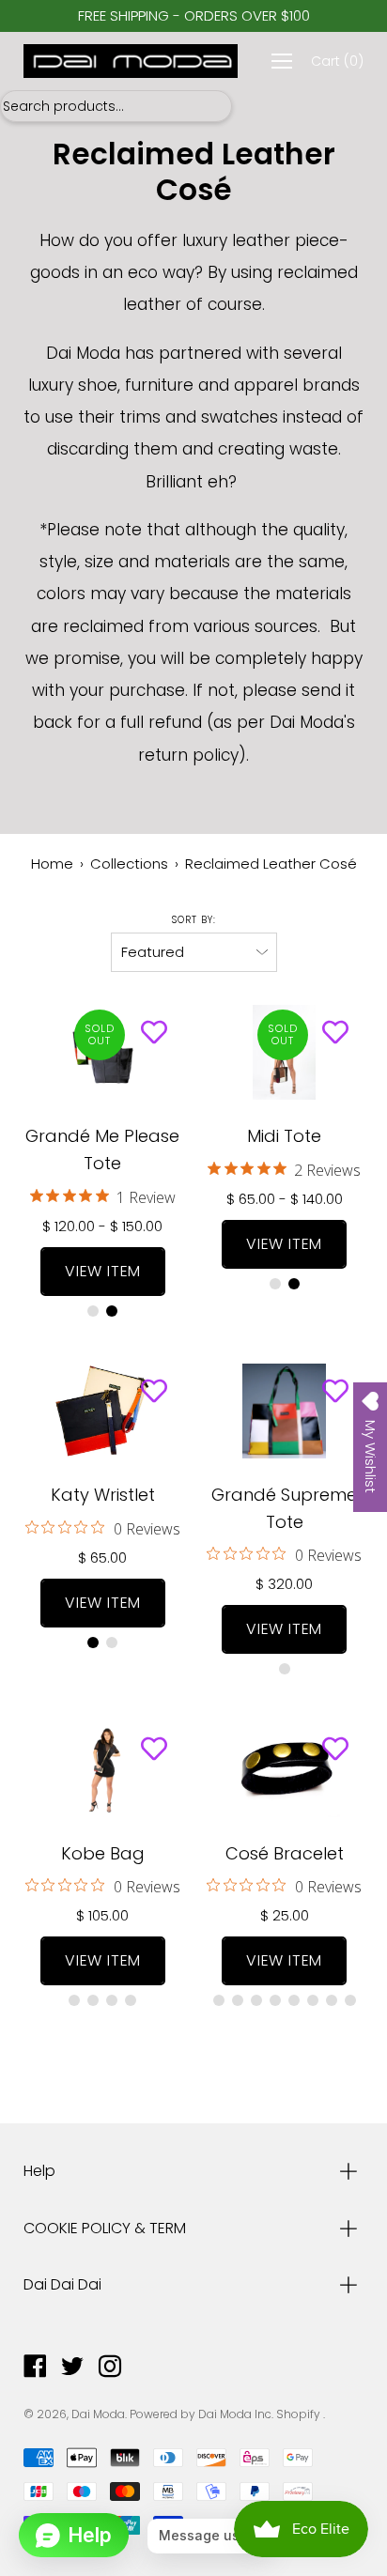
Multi (93, 1311)
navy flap (112, 2000)
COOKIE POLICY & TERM (105, 2228)
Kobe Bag (103, 1853)
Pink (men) (313, 2000)
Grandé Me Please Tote (102, 1149)
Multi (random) (275, 1284)
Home (52, 864)
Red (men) (219, 2000)
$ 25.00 (285, 1915)
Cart (337, 61)
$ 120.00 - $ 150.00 (102, 1226)
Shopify (298, 2414)
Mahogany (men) (294, 2000)
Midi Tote (284, 1136)
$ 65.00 (102, 1558)
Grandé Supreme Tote (284, 1508)
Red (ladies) (238, 2000)
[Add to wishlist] (154, 1033)
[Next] (348, 1769)
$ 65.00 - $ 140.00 (285, 1199)
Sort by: (194, 920)
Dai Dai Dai (62, 2284)
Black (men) (256, 2000)
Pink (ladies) (332, 2000)
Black (112, 1311)
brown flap (74, 2000)
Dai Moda (98, 2414)
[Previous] (39, 1053)
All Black (93, 1643)
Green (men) (350, 2000)
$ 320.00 (284, 1584)
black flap (131, 2000)
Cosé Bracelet (285, 1853)
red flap (93, 2000)
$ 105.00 (102, 1915)
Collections (129, 864)
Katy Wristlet (103, 1495)
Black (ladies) (275, 2000)
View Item (103, 1271)
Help (39, 2171)
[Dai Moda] (131, 61)
